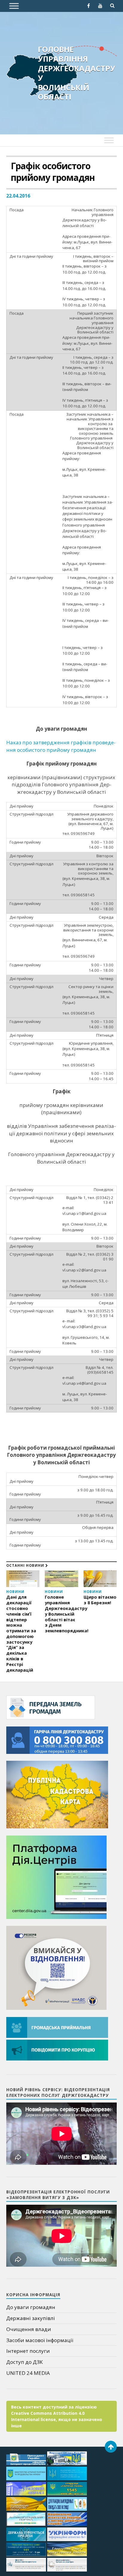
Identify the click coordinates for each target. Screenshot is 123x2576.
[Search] (112, 6)
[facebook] (88, 6)
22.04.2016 (18, 196)
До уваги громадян (31, 2307)
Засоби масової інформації (40, 2340)
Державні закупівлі (31, 2318)
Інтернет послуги (28, 2351)
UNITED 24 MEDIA (28, 2373)
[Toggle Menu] (14, 6)
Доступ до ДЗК (24, 2362)
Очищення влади (29, 2329)
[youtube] (100, 6)
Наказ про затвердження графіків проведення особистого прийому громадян (61, 746)
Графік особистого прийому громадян (53, 172)
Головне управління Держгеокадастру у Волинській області (77, 73)
